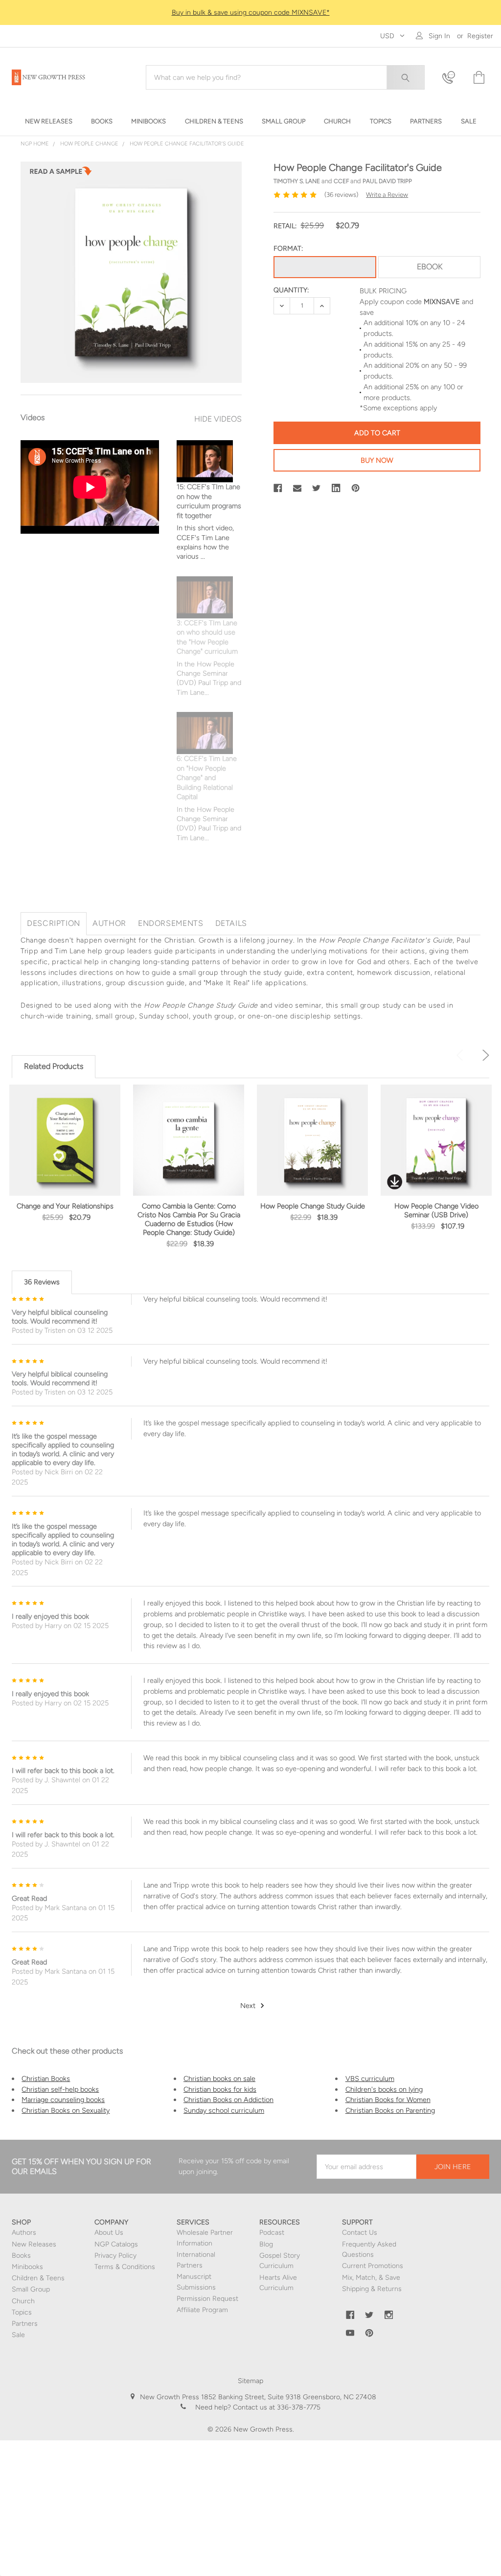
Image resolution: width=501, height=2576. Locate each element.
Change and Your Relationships (65, 1206)
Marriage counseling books (63, 2100)
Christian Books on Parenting (390, 2110)
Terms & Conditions (125, 2267)
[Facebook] (278, 488)
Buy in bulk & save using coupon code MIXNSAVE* (251, 12)
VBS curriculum (370, 2079)
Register (480, 36)
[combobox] (285, 77)
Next (484, 1055)
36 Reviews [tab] (42, 1282)
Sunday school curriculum (224, 2110)
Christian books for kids (220, 2089)
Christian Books (46, 2079)
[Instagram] (389, 2315)
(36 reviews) (341, 195)
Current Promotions (373, 2266)
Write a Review (387, 195)
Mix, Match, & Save (371, 2278)
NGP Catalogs (116, 2244)
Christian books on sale (219, 2079)
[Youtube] (350, 2333)
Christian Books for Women (388, 2100)
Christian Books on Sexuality (66, 2110)
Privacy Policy (115, 2256)
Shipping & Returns (372, 2289)
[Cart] (478, 78)
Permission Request (207, 2299)
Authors (24, 2233)
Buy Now (377, 460)
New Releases (34, 2244)
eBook (430, 267)
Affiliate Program (202, 2310)
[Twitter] (317, 488)
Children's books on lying (384, 2089)
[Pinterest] (356, 488)
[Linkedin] (336, 488)
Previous (462, 1055)
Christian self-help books (60, 2089)
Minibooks (27, 2267)
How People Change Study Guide (313, 1206)
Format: (288, 248)
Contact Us (360, 2233)
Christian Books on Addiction (228, 2100)
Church (23, 2301)
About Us (109, 2233)
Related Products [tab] (54, 1066)
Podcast (272, 2233)
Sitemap (250, 2381)
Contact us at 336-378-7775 (276, 2407)
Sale (18, 2335)
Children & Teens (38, 2278)
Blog (266, 2244)
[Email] (297, 488)
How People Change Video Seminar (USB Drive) (436, 1210)
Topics (22, 2312)
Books (21, 2256)
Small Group (31, 2289)
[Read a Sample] (61, 174)
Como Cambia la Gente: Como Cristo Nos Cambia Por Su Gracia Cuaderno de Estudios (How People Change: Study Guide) (189, 1219)
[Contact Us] (452, 78)
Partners (25, 2324)
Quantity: (291, 290)
